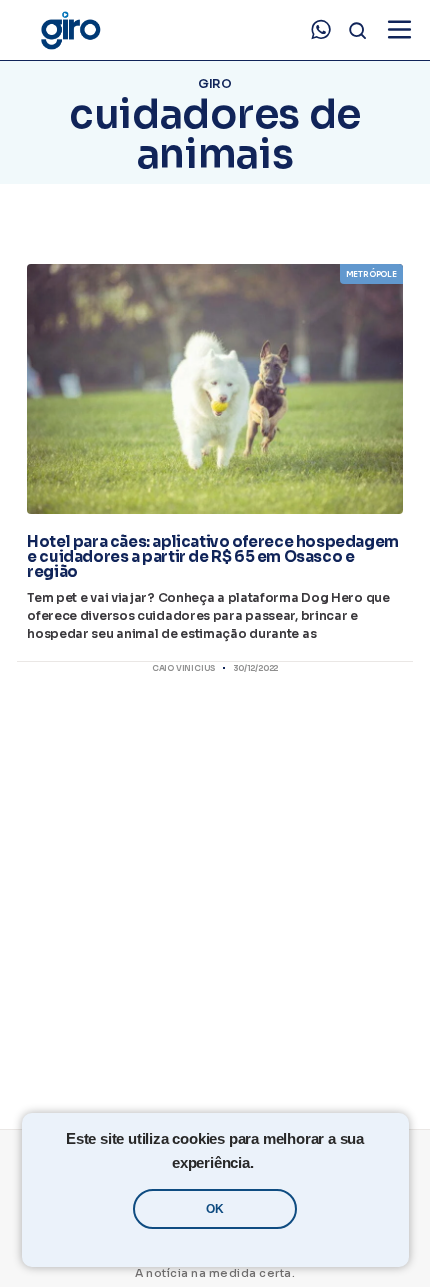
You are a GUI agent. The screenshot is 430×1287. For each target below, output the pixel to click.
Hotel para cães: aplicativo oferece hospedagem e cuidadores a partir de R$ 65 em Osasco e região (213, 556)
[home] (70, 30)
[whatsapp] (321, 30)
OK (215, 1209)
